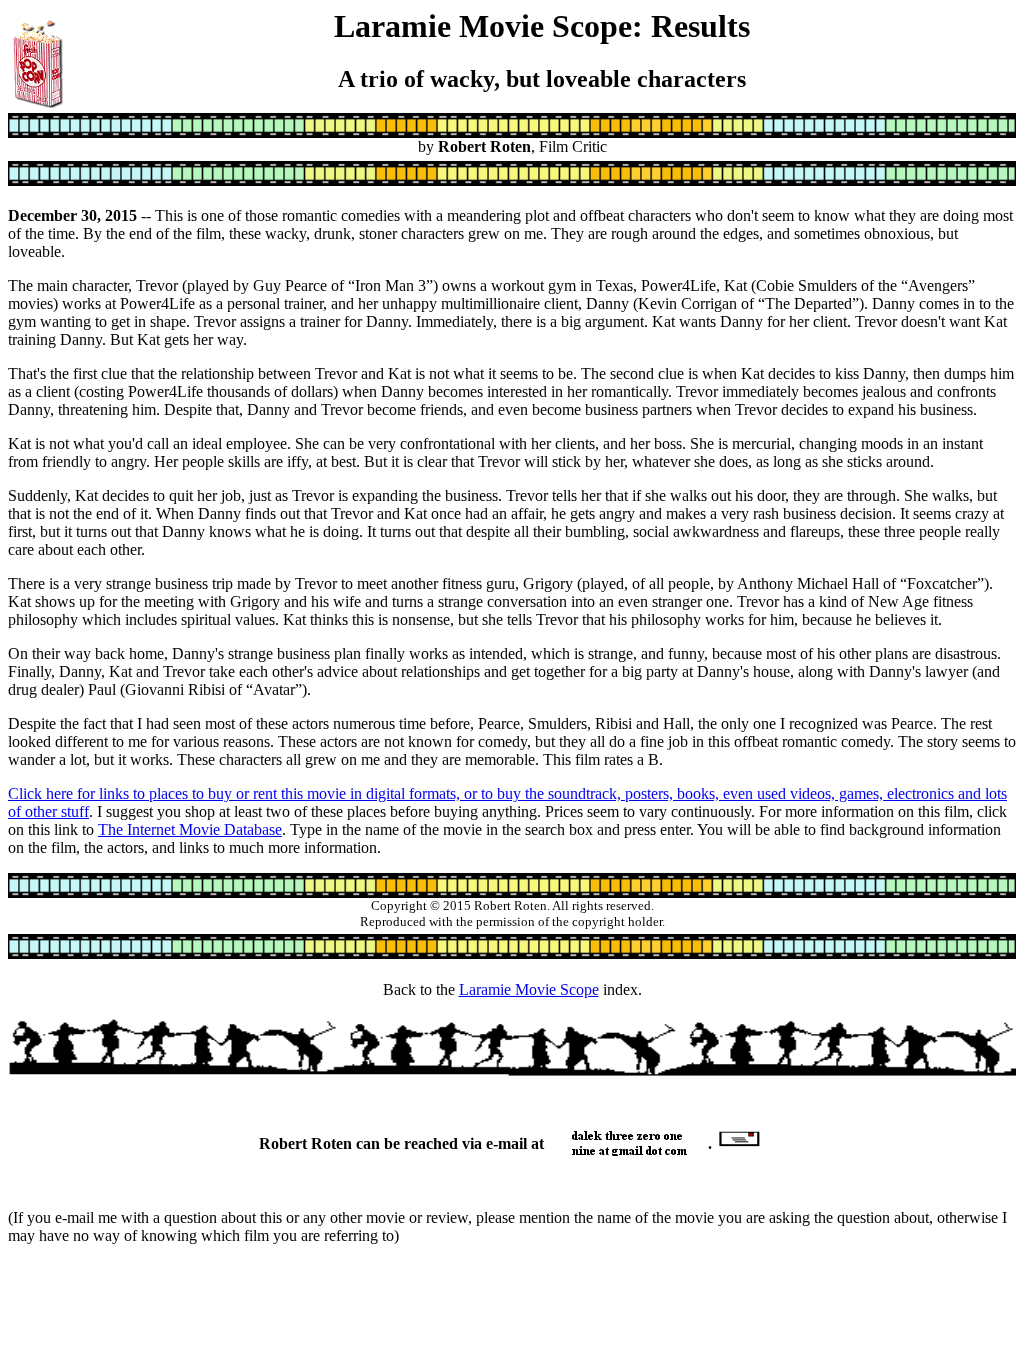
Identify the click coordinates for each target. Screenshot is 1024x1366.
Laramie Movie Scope (529, 989)
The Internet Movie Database (190, 829)
